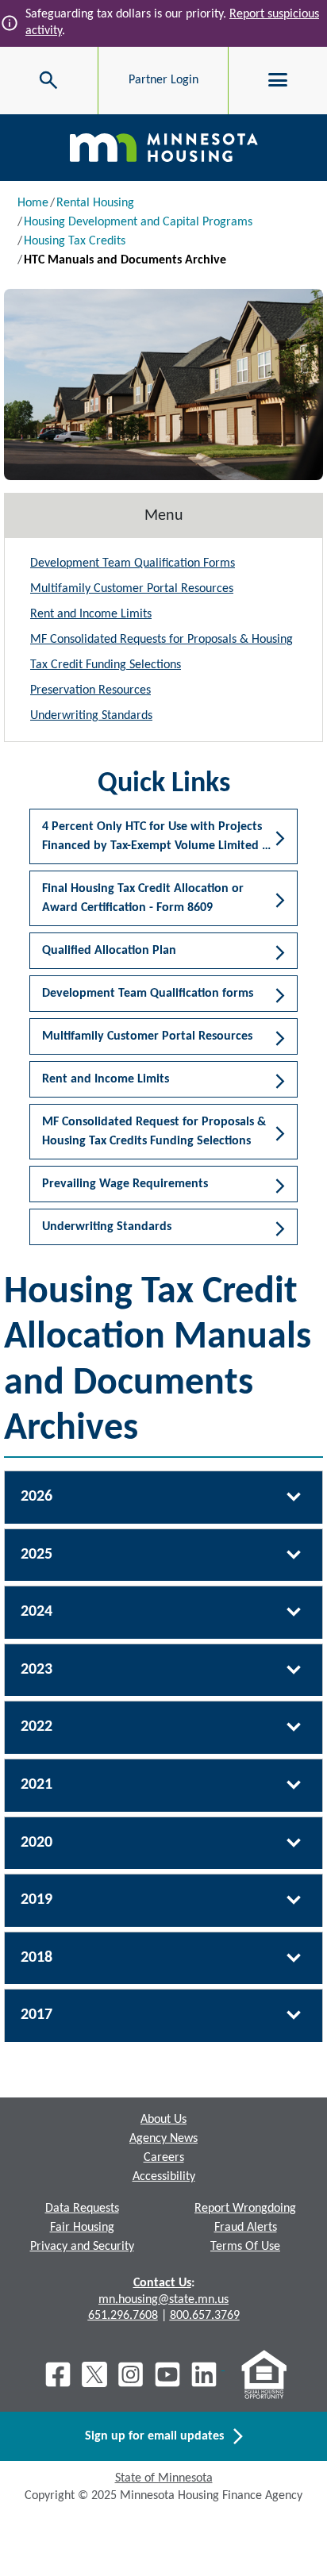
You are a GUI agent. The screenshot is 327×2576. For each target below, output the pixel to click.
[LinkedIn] (206, 2374)
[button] (163, 563)
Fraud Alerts (246, 2228)
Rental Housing (95, 203)
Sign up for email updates (159, 2436)
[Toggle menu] (278, 80)
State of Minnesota (164, 2478)
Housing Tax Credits (75, 241)
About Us (163, 2120)
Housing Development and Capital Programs (138, 222)
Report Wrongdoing (245, 2209)
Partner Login (163, 80)
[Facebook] (58, 2374)
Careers (164, 2158)
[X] (94, 2374)
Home (33, 203)
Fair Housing (82, 2228)
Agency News (163, 2139)
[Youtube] (167, 2374)
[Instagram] (131, 2374)
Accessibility (164, 2177)
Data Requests (82, 2209)
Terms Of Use (245, 2247)
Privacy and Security (82, 2247)
